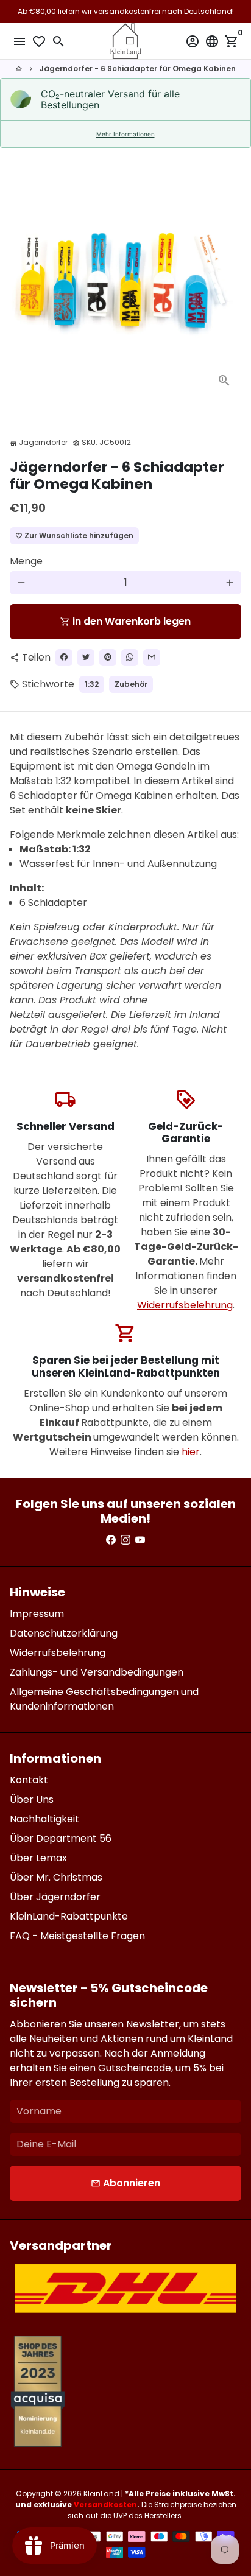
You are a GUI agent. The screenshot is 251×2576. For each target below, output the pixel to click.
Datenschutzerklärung (64, 1633)
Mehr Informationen (125, 134)
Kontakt (29, 1780)
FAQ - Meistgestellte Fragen (77, 1936)
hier (191, 1452)
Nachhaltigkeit (44, 1819)
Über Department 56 (61, 1838)
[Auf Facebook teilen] (64, 658)
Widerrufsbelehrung (185, 1305)
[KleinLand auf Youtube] (140, 1540)
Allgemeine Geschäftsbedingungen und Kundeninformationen (104, 1699)
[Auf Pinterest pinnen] (108, 658)
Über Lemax (38, 1858)
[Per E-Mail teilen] (152, 658)
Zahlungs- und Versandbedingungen (97, 1672)
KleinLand (101, 2494)
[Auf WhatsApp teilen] (130, 658)
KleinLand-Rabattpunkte (69, 1916)
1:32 (92, 684)
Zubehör (131, 684)
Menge (26, 561)
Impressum (37, 1614)
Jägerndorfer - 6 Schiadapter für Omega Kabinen (138, 68)
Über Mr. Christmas (56, 1877)
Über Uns (32, 1799)
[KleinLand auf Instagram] (125, 1540)
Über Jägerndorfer (55, 1897)
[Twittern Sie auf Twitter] (86, 658)
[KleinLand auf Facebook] (111, 1540)
